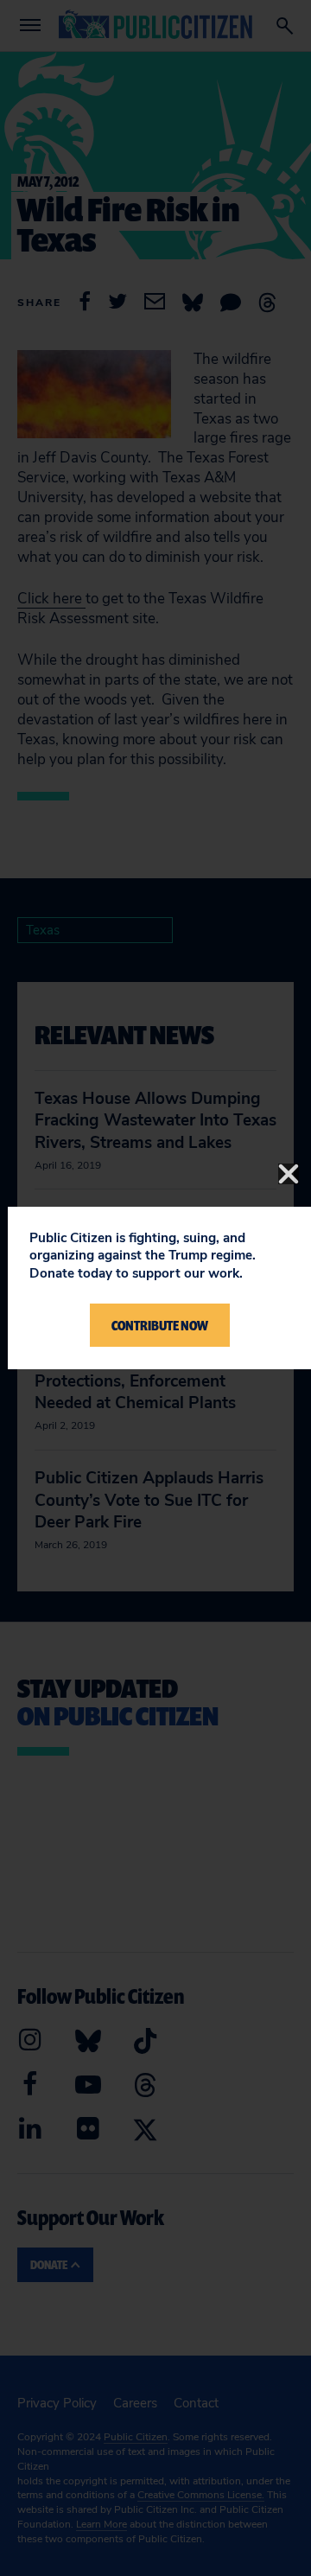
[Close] (289, 1174)
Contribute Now (160, 1325)
